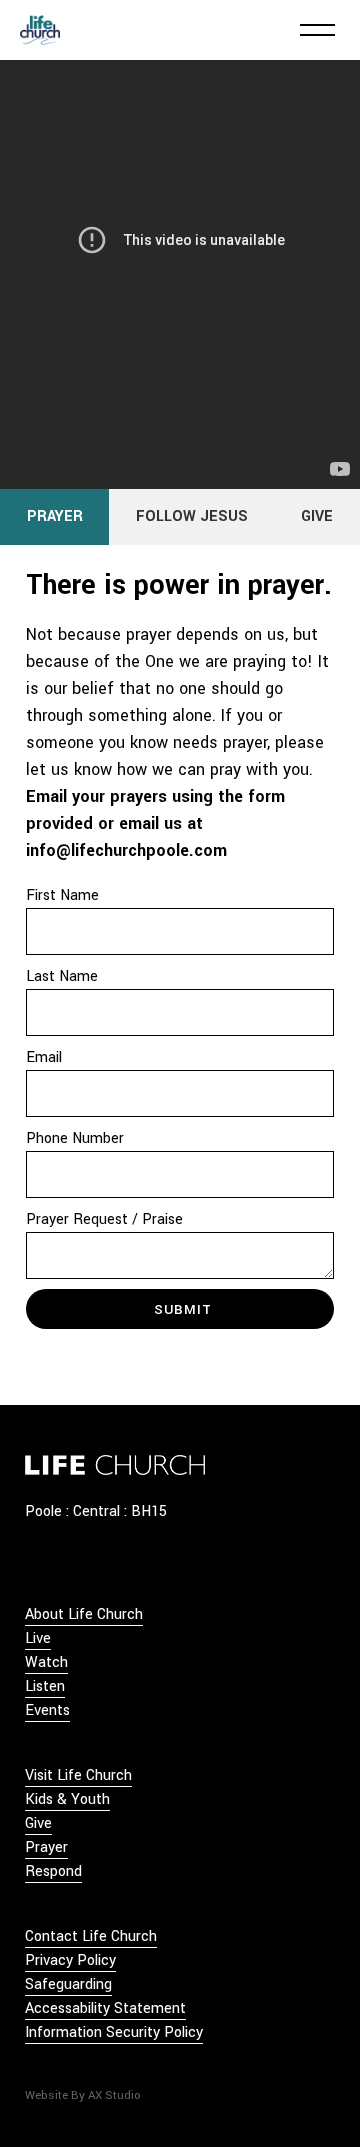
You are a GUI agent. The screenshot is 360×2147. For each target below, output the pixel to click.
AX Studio (114, 2095)
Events (47, 1710)
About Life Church (84, 1614)
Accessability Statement (105, 2008)
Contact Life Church (91, 1936)
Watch (46, 1662)
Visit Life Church (78, 1775)
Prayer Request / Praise (104, 1219)
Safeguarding (68, 1984)
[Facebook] (32, 1565)
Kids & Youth (67, 1799)
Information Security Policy (114, 2032)
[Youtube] (119, 1565)
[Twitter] (61, 1565)
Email (44, 1057)
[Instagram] (90, 1565)
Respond (53, 1871)
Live (38, 1638)
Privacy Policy (70, 1960)
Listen (45, 1686)
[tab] (54, 517)
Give (38, 1823)
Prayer (46, 1847)
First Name (62, 895)
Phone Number (75, 1138)
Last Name (62, 976)
